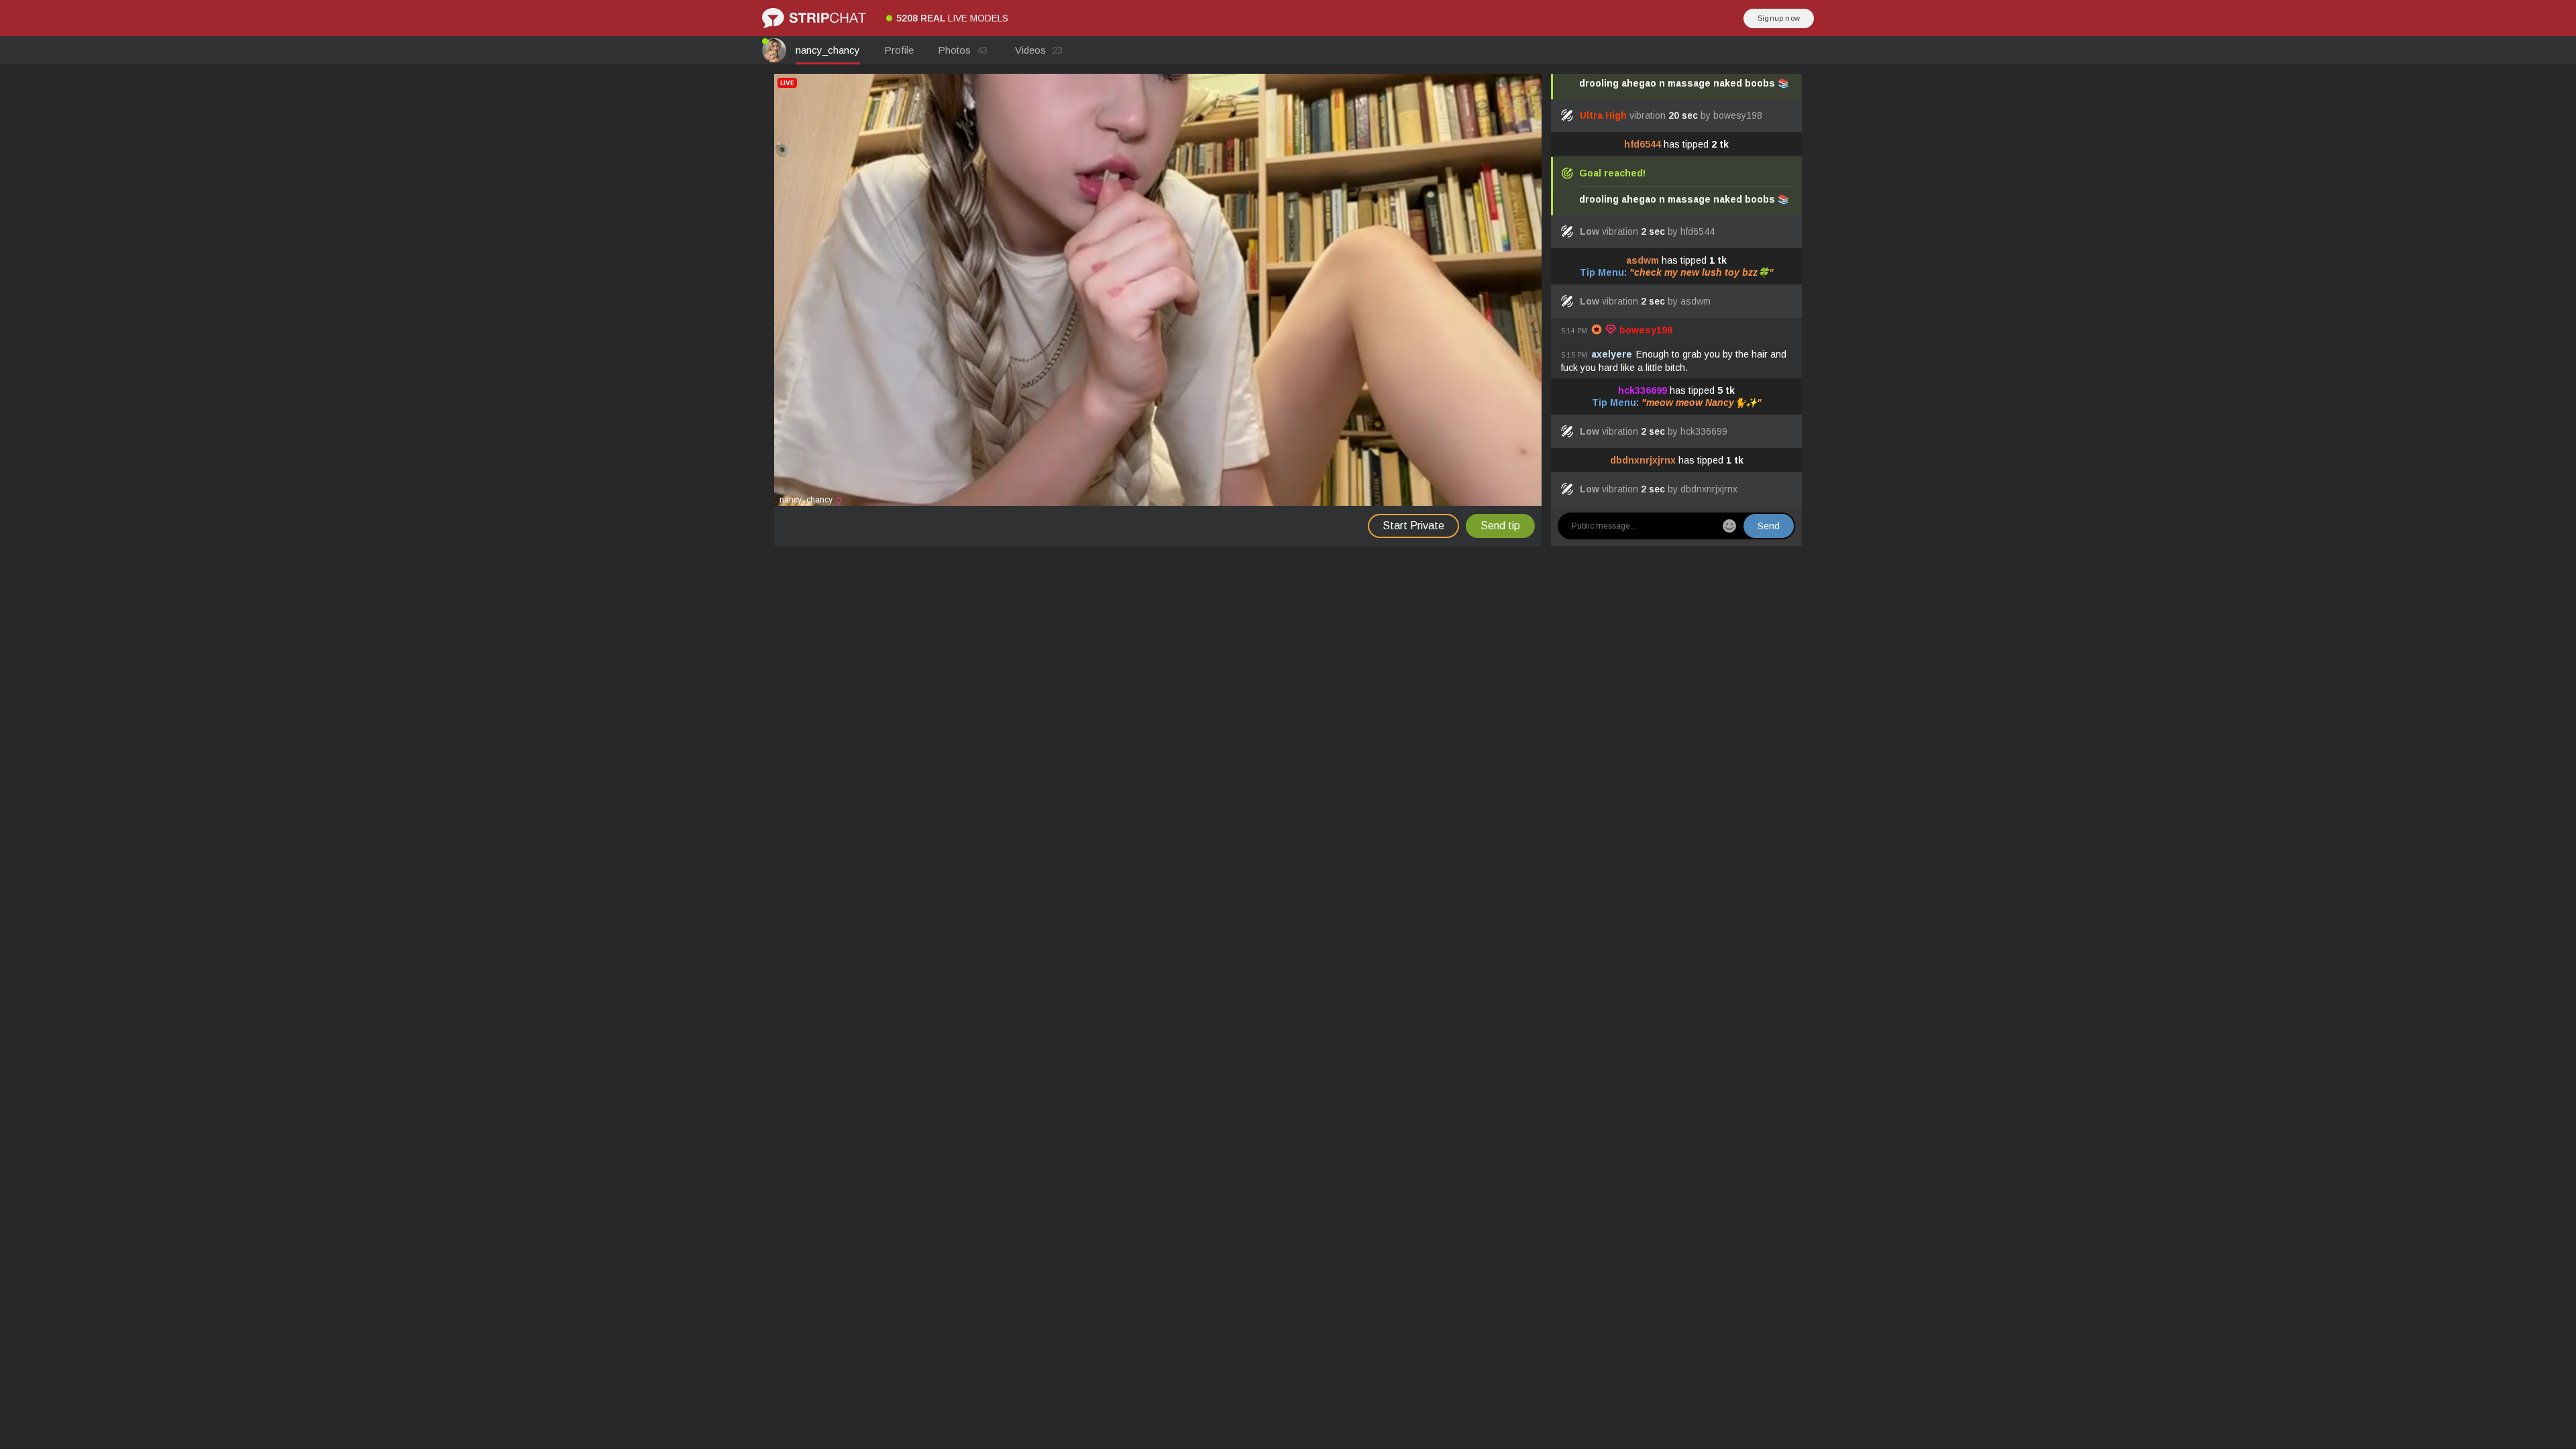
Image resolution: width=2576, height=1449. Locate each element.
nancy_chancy (828, 50)
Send (1769, 526)
